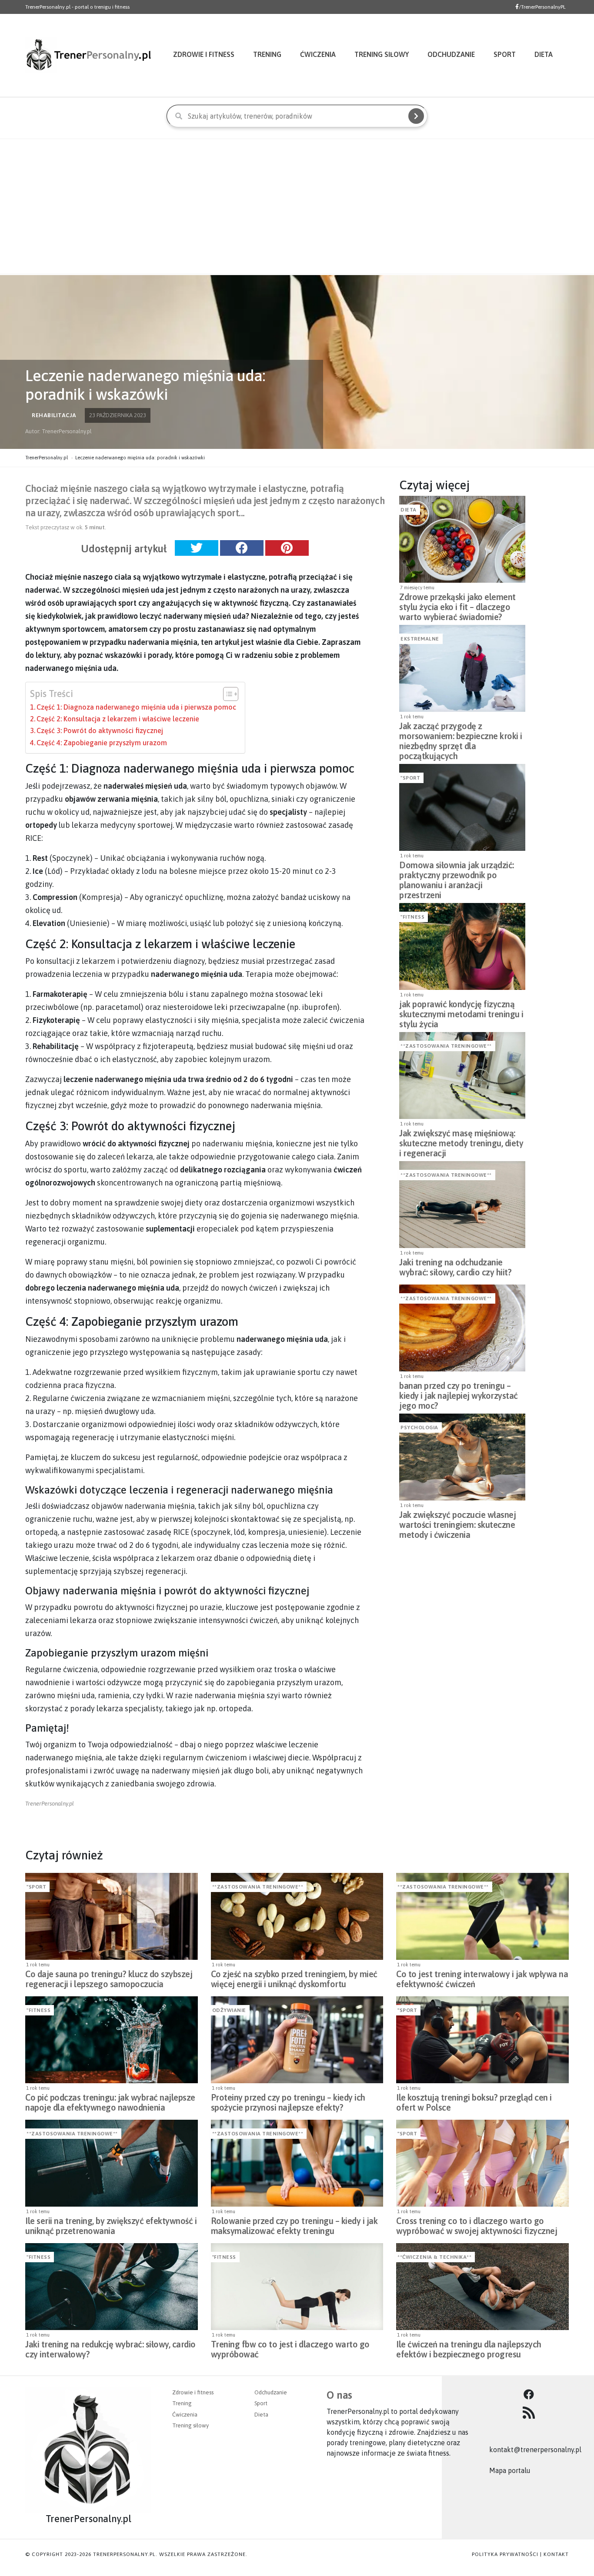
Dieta (544, 54)
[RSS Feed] (529, 2413)
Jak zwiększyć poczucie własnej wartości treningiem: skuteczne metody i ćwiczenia (457, 1522)
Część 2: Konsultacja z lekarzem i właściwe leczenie (118, 719)
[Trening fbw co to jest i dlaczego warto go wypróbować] (297, 2287)
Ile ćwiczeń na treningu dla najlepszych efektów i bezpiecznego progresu (469, 2349)
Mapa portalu (510, 2470)
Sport (505, 54)
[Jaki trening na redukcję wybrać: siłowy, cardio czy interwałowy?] (112, 2287)
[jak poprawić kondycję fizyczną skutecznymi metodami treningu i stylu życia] (462, 946)
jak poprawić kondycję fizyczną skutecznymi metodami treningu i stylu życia (461, 1012)
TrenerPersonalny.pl (47, 458)
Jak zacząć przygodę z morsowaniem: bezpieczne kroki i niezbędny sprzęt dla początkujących (461, 734)
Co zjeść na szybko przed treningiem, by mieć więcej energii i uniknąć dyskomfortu (294, 1979)
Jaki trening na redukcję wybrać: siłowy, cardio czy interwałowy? (110, 2349)
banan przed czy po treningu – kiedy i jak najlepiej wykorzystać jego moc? (459, 1393)
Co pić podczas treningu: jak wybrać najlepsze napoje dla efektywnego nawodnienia (110, 2102)
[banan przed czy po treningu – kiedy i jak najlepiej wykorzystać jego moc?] (462, 1328)
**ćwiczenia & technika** (434, 2257)
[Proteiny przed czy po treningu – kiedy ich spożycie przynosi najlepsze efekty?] (297, 2040)
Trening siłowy (382, 54)
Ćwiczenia (318, 54)
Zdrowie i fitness (204, 54)
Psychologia (419, 1427)
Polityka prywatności (505, 2554)
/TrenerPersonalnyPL (542, 7)
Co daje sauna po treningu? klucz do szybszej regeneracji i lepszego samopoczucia (109, 1979)
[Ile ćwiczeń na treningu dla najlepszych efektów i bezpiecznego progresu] (482, 2287)
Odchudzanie (451, 54)
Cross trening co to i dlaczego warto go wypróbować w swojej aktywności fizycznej (477, 2226)
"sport (410, 778)
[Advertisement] (297, 206)
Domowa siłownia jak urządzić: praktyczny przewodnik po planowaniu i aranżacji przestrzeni (457, 873)
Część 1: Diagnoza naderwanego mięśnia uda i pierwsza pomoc (136, 707)
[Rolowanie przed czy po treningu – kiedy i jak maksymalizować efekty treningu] (297, 2163)
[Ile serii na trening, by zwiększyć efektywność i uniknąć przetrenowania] (112, 2163)
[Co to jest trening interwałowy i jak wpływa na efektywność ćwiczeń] (482, 1916)
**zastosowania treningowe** (446, 1046)
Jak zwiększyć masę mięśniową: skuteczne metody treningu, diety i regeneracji (461, 1141)
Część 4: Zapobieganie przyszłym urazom (102, 743)
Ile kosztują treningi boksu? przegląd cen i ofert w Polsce (474, 2102)
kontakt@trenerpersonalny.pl (535, 2450)
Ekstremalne (420, 639)
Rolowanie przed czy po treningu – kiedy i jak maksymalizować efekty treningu (294, 2226)
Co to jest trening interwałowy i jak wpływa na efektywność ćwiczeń (482, 1979)
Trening (267, 54)
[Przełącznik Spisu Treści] (226, 694)
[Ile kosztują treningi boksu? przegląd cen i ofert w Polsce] (482, 2040)
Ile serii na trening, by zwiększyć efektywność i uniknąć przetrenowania (111, 2226)
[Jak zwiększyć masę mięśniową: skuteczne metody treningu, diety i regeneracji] (462, 1076)
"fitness (412, 917)
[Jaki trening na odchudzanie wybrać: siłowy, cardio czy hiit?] (462, 1205)
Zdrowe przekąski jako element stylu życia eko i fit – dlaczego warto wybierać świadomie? (457, 604)
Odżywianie (229, 2010)
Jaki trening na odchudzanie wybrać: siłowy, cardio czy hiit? (455, 1267)
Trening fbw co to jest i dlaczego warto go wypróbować (290, 2349)
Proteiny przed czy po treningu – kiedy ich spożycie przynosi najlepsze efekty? (288, 2102)
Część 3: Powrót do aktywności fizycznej (100, 730)
